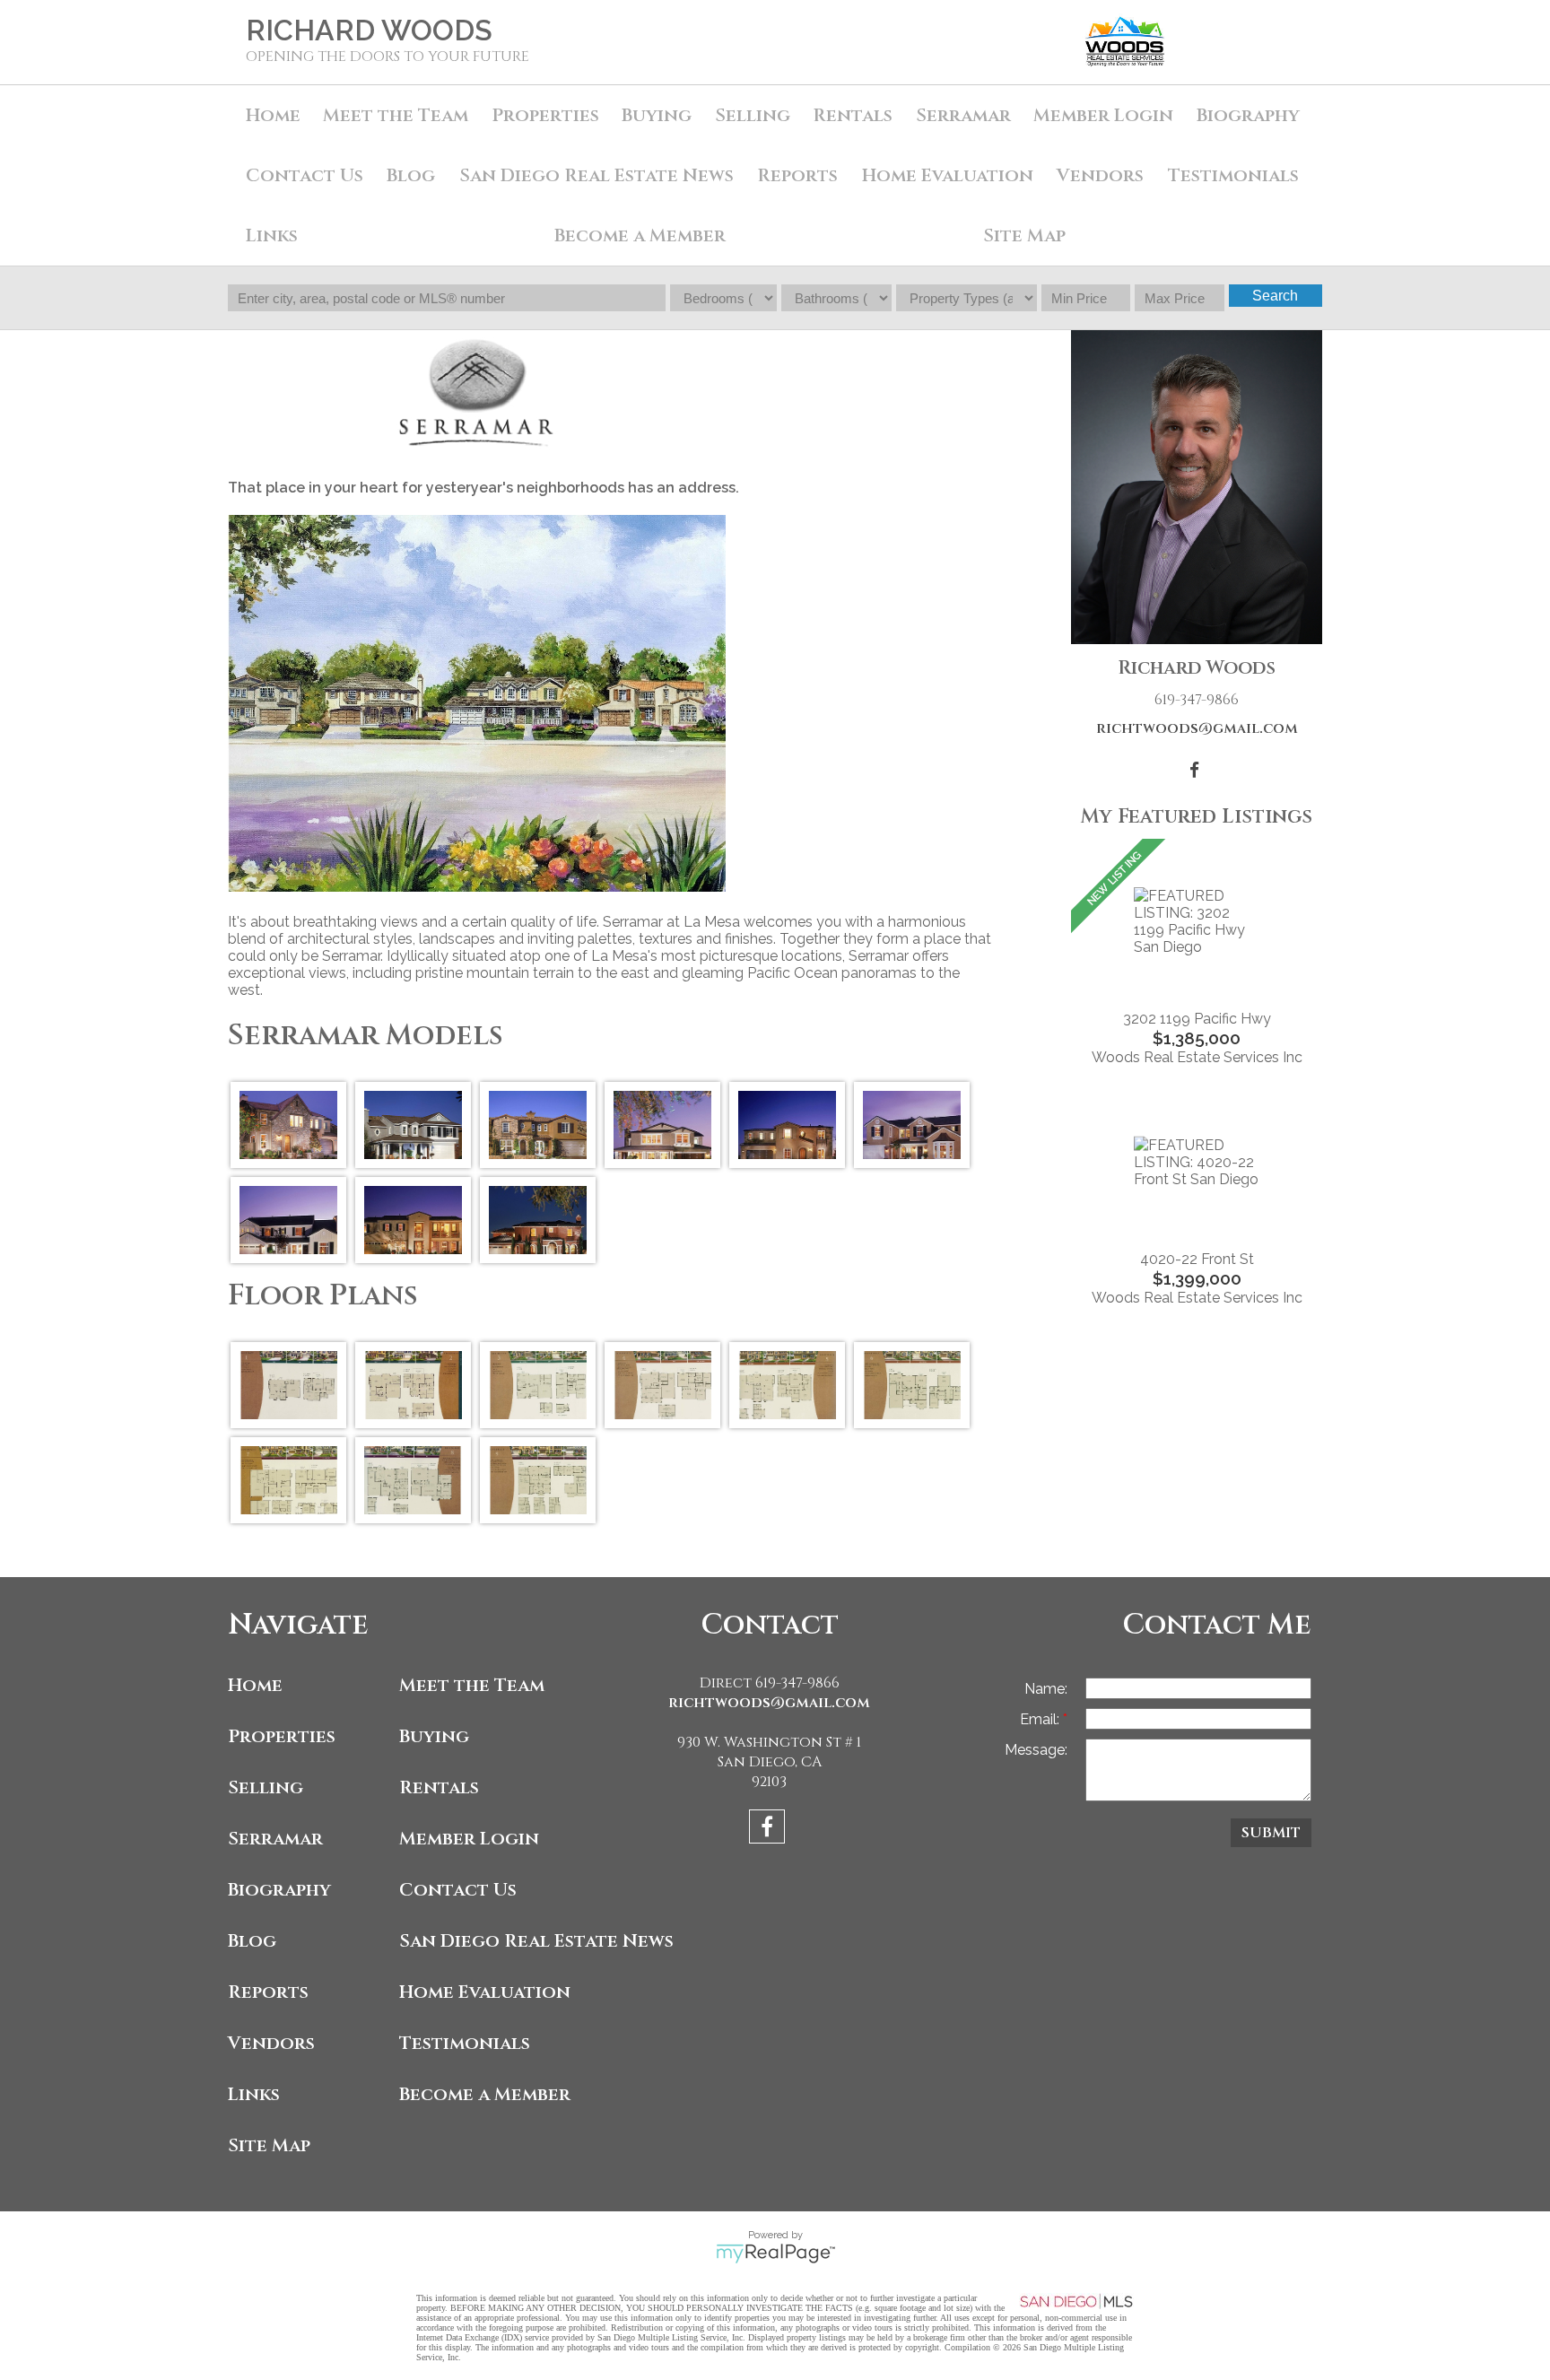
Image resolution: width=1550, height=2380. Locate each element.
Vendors (1100, 175)
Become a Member (640, 235)
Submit (1271, 1833)
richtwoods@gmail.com (1197, 728)
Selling (753, 115)
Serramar (963, 115)
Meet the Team (396, 115)
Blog (411, 175)
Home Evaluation (948, 175)
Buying (657, 115)
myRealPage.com (775, 2254)
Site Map (1024, 235)
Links (272, 235)
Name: (1046, 1689)
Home (273, 115)
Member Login (1103, 115)
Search (1275, 296)
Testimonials (1233, 175)
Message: (1036, 1750)
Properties (282, 1736)
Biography (1248, 115)
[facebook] (769, 1830)
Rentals (853, 115)
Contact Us (305, 175)
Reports (268, 1992)
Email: (1041, 1719)
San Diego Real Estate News (596, 175)
